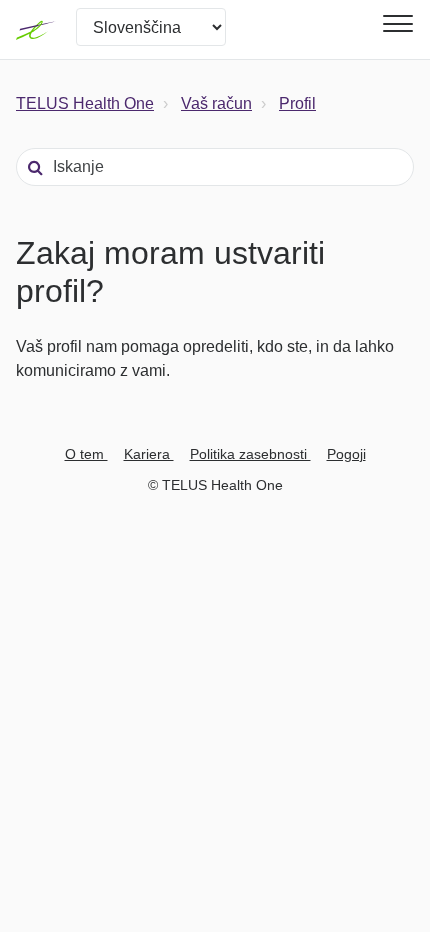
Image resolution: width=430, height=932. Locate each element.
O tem (86, 454)
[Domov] (36, 30)
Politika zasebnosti (250, 454)
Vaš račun (216, 103)
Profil (297, 103)
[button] (395, 23)
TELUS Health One (85, 103)
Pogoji (346, 454)
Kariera (149, 454)
